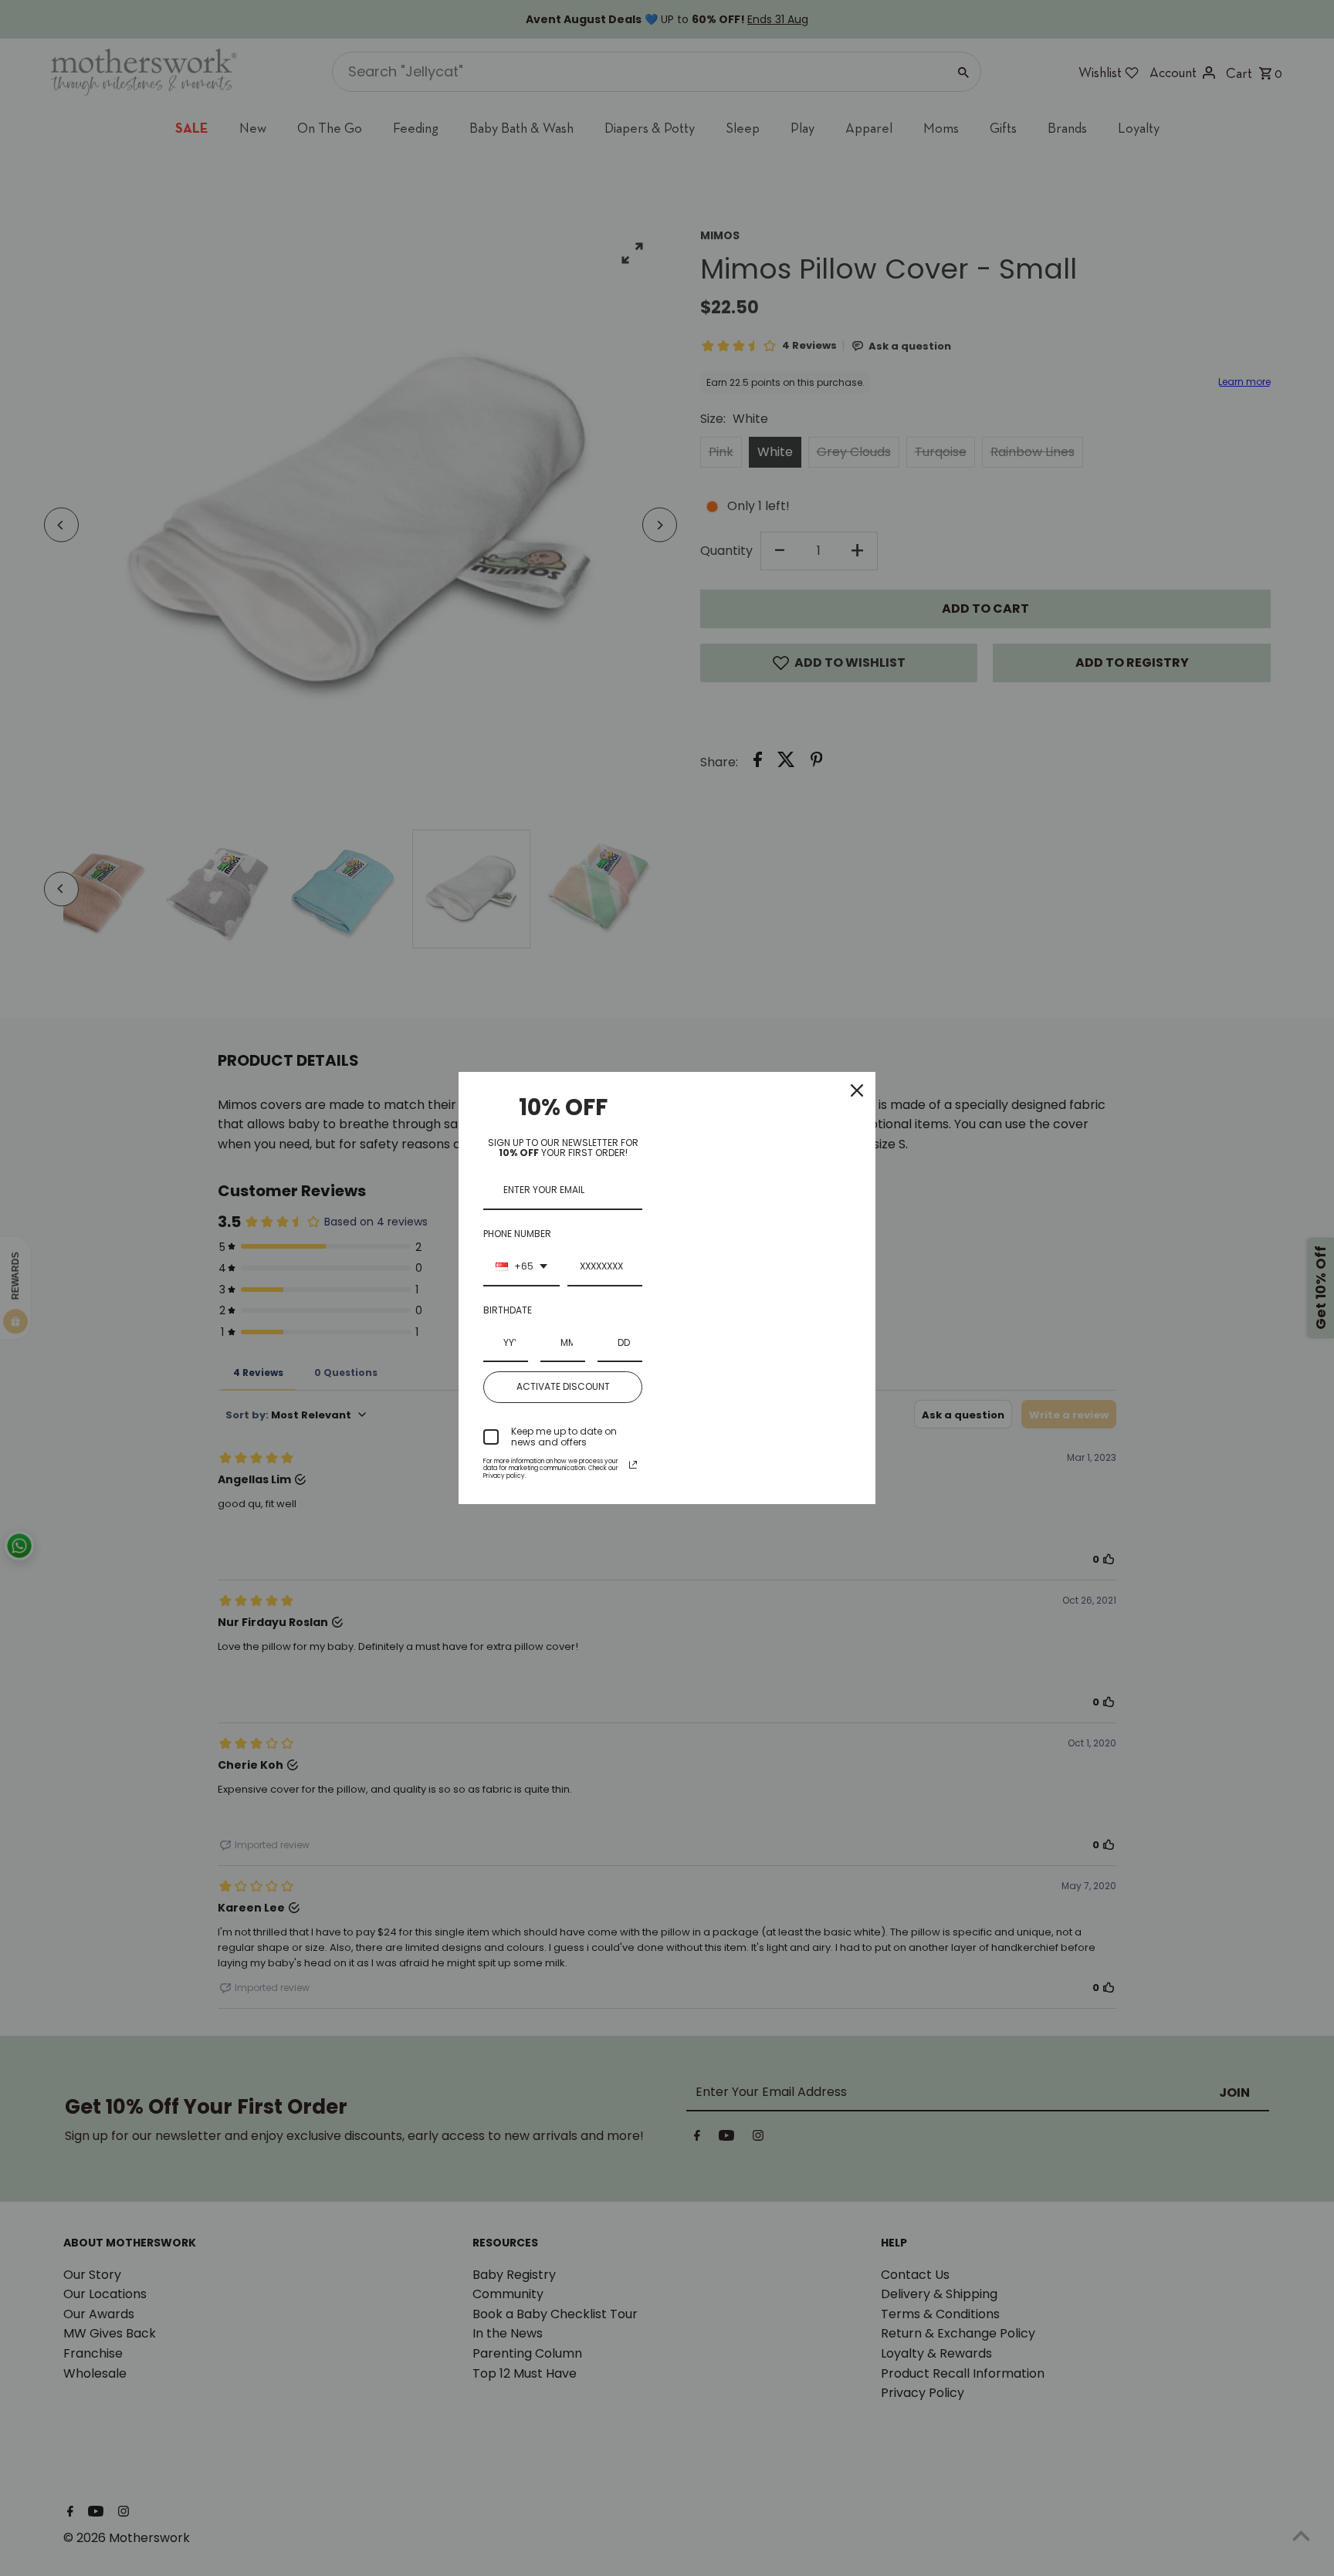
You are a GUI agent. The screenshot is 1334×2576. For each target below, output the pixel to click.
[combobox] (521, 1267)
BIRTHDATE (508, 1310)
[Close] (857, 1090)
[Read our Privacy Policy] (633, 1465)
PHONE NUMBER (517, 1234)
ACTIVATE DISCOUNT (563, 1386)
